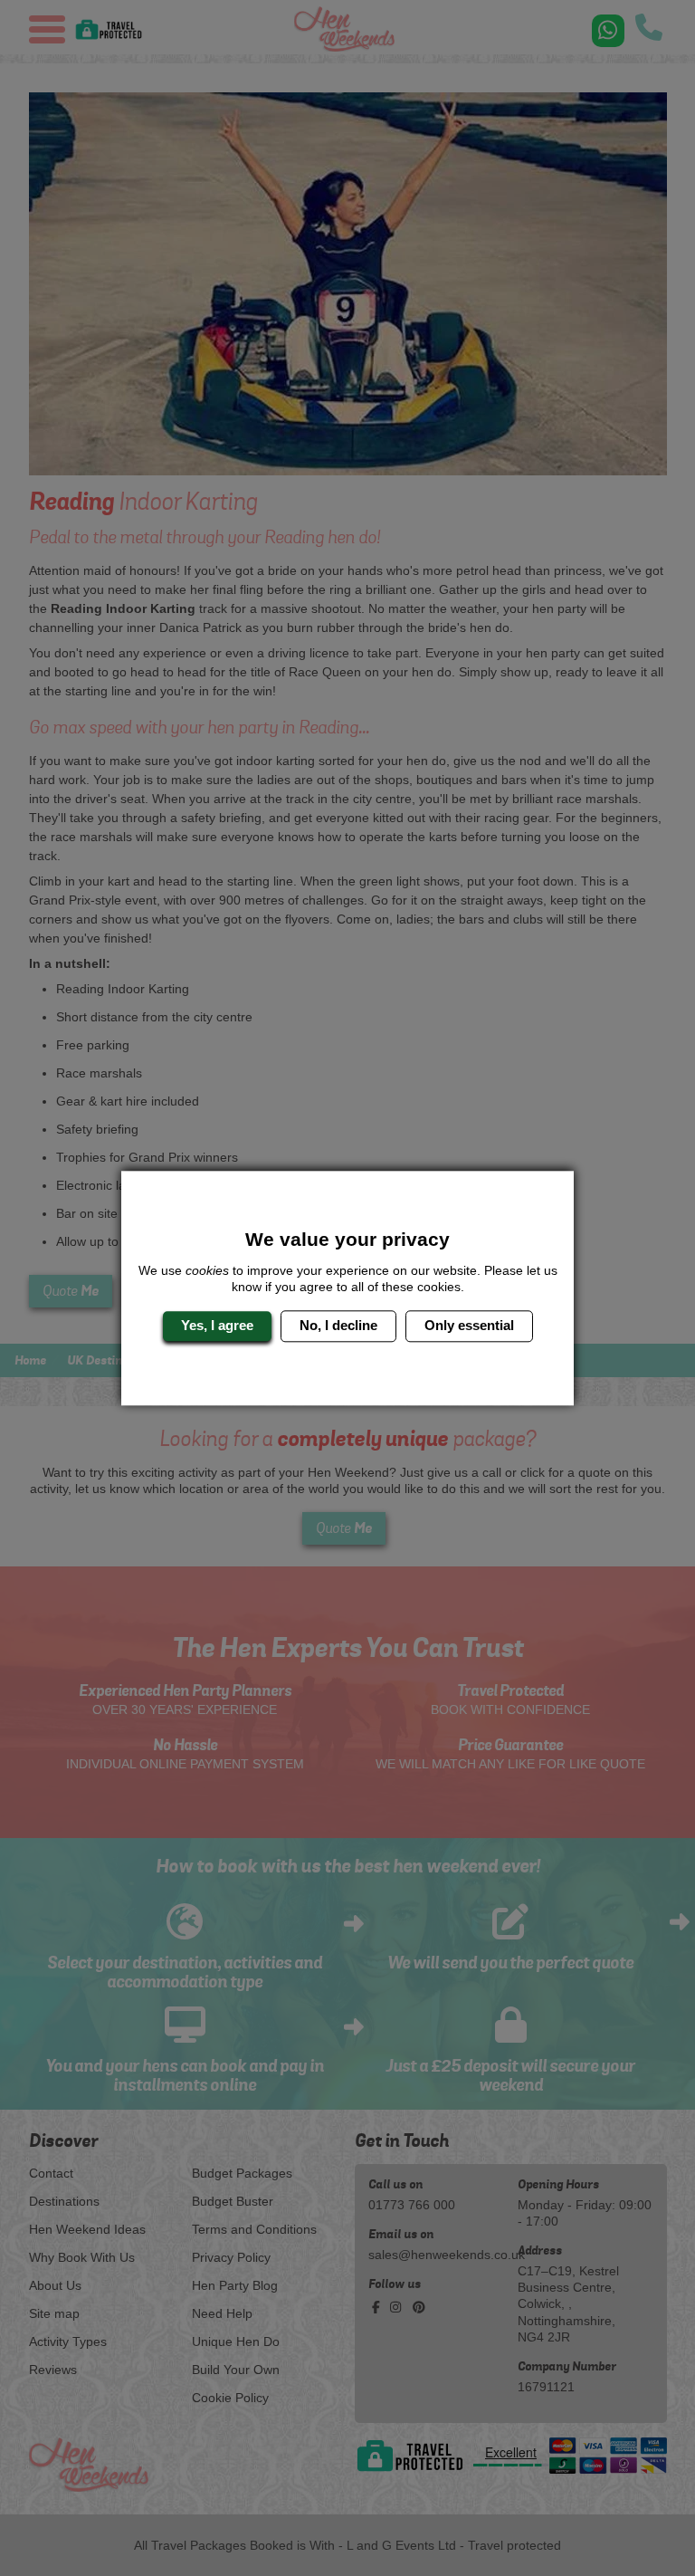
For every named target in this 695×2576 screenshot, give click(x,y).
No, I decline (338, 1326)
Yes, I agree (217, 1326)
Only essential (469, 1326)
